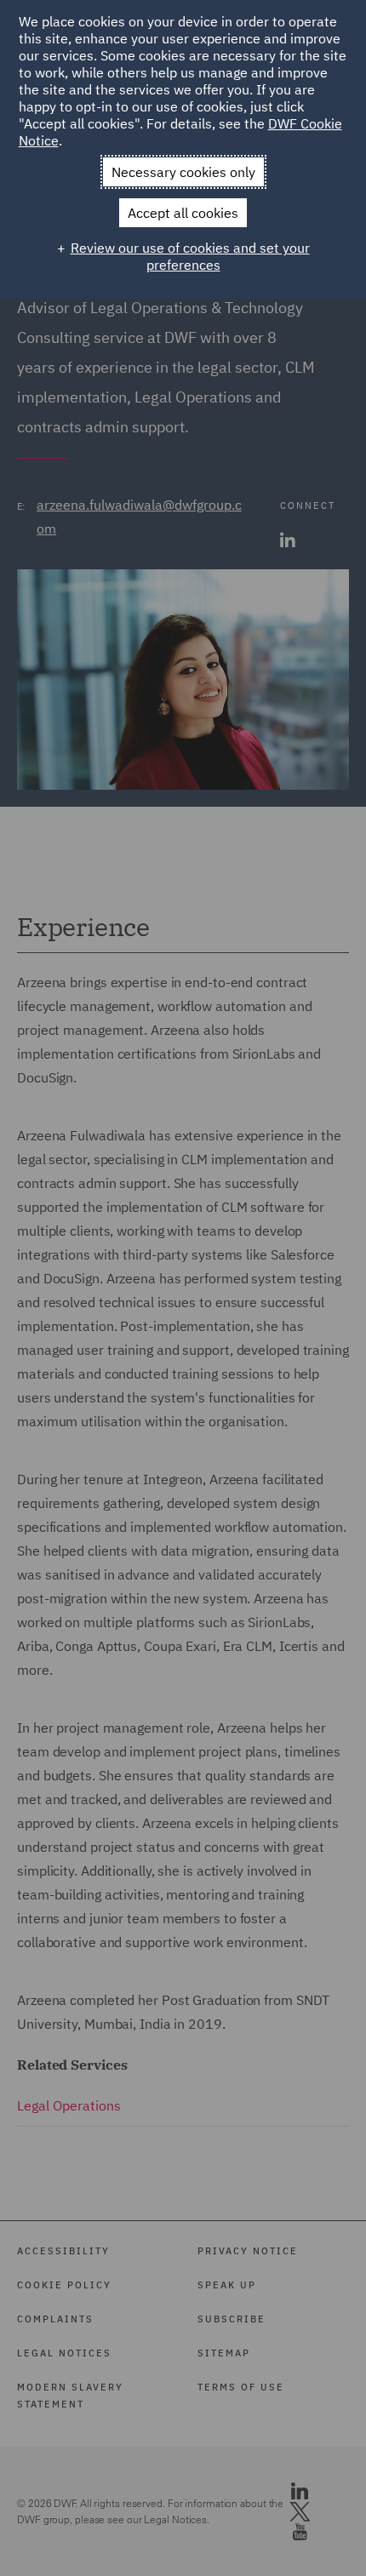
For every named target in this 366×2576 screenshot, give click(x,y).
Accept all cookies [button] (183, 213)
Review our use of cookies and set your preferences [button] (190, 256)
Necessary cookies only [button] (183, 172)
